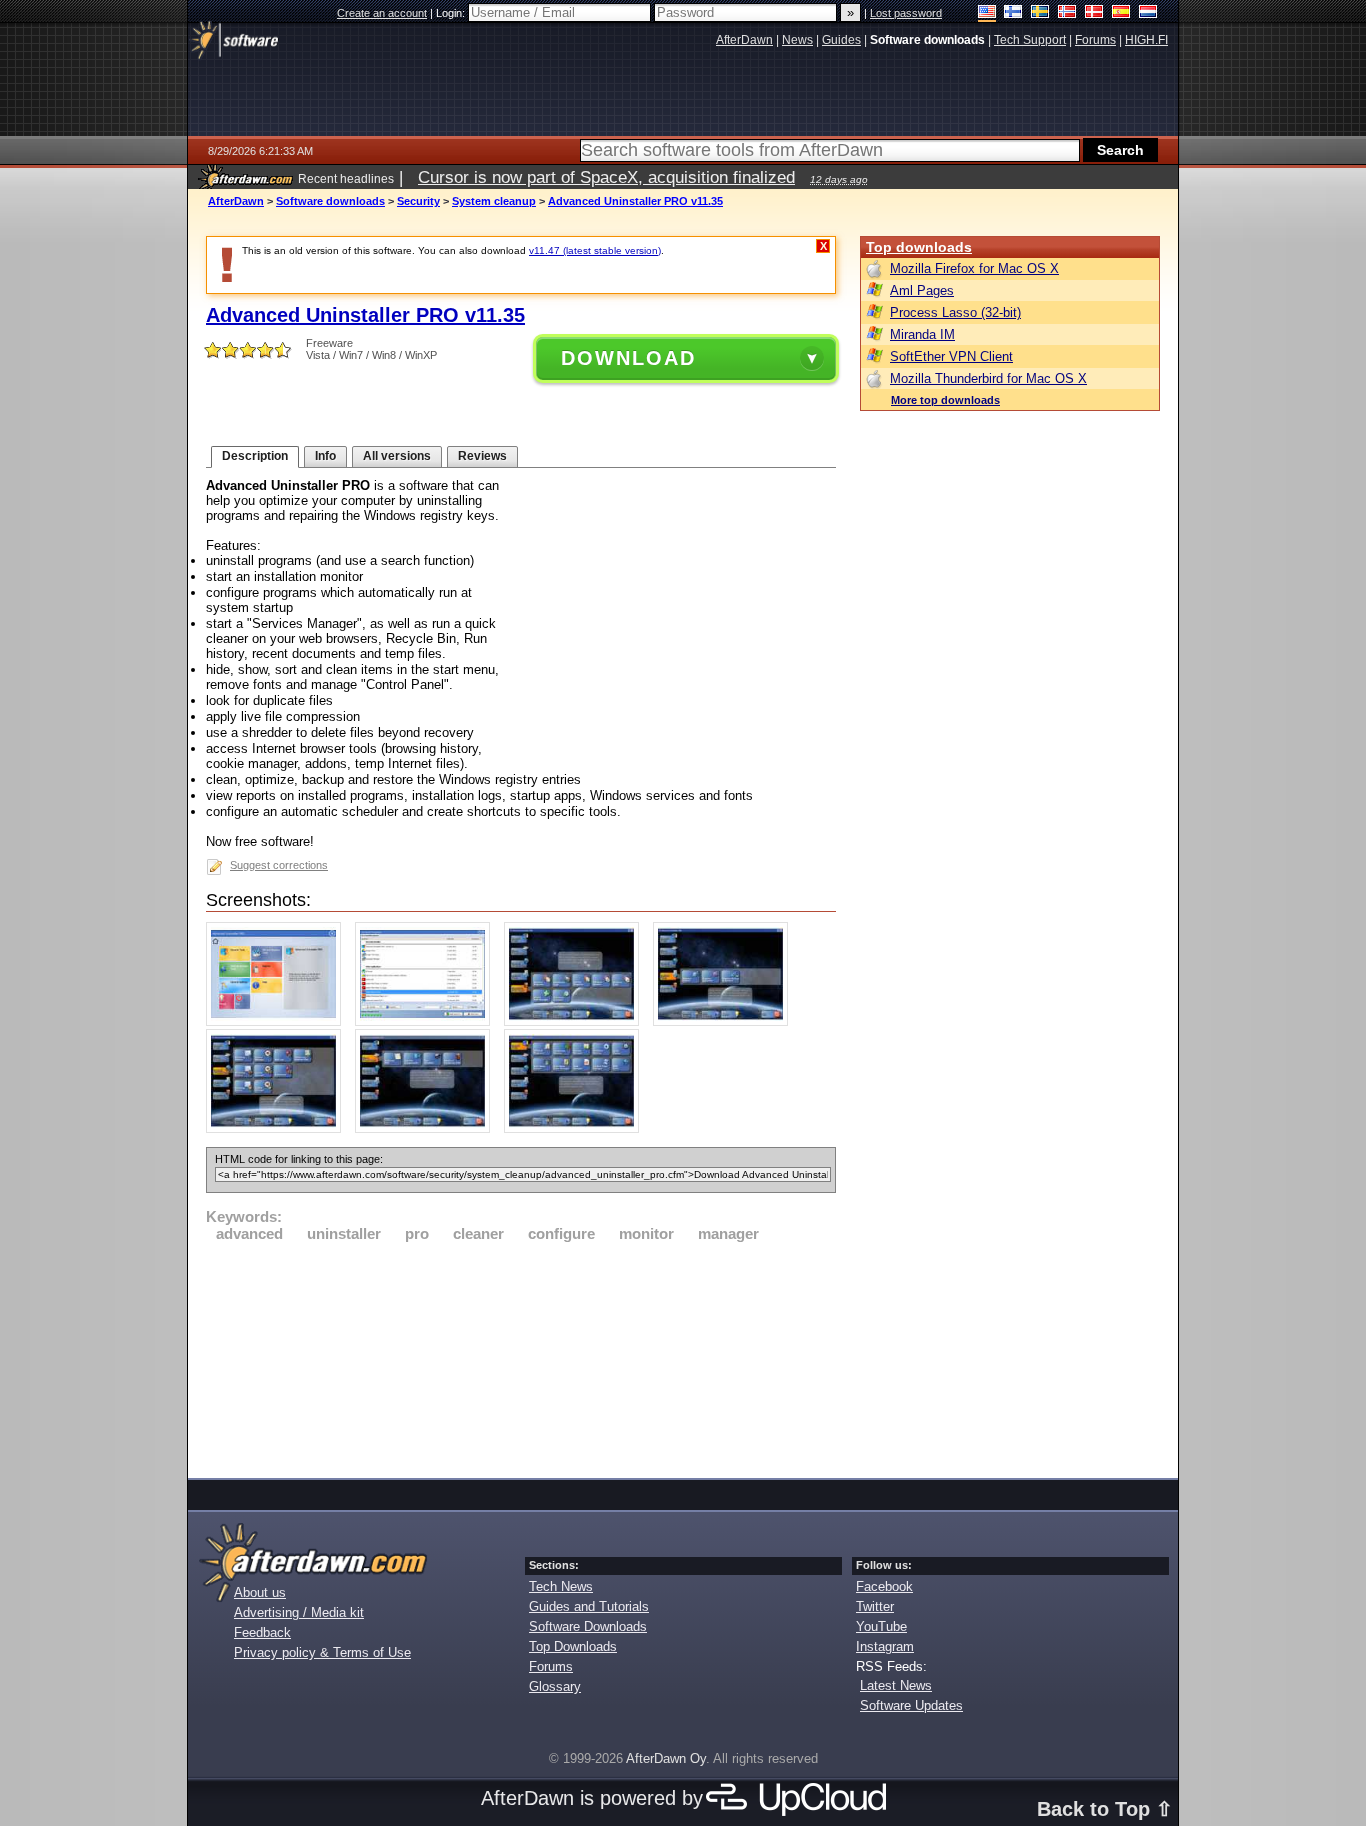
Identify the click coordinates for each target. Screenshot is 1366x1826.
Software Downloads (588, 1626)
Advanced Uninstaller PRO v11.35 (635, 201)
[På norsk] (1067, 13)
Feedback (262, 1632)
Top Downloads (573, 1646)
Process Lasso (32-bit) (955, 312)
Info (325, 456)
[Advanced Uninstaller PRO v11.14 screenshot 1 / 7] (278, 1021)
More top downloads (945, 400)
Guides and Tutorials (589, 1606)
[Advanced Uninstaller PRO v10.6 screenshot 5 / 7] (278, 1128)
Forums (551, 1666)
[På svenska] (1040, 13)
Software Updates (911, 1705)
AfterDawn (236, 201)
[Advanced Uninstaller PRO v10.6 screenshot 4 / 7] (725, 1021)
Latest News (896, 1685)
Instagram (885, 1646)
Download (628, 358)
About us (260, 1592)
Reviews (482, 456)
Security (418, 201)
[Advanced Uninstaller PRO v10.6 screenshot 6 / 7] (427, 1128)
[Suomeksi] (1013, 13)
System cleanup (494, 201)
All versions (397, 456)
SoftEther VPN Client (951, 356)
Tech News (561, 1586)
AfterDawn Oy (666, 1758)
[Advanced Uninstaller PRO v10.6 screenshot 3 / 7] (576, 1021)
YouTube (881, 1626)
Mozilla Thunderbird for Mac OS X (988, 378)
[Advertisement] (521, 1357)
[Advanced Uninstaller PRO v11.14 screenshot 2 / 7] (427, 1021)
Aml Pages (922, 290)
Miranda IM (922, 334)
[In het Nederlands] (1148, 13)
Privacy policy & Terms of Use (322, 1652)
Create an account (382, 13)
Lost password (906, 13)
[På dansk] (1094, 13)
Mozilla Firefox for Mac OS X (974, 268)
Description (255, 456)
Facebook (884, 1586)
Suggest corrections (279, 865)
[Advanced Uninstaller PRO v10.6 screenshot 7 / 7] (576, 1128)
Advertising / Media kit (299, 1612)
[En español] (1121, 13)
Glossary (555, 1686)
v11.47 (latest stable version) (595, 250)
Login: (452, 13)
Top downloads (919, 247)
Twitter (875, 1606)
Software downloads (330, 201)
